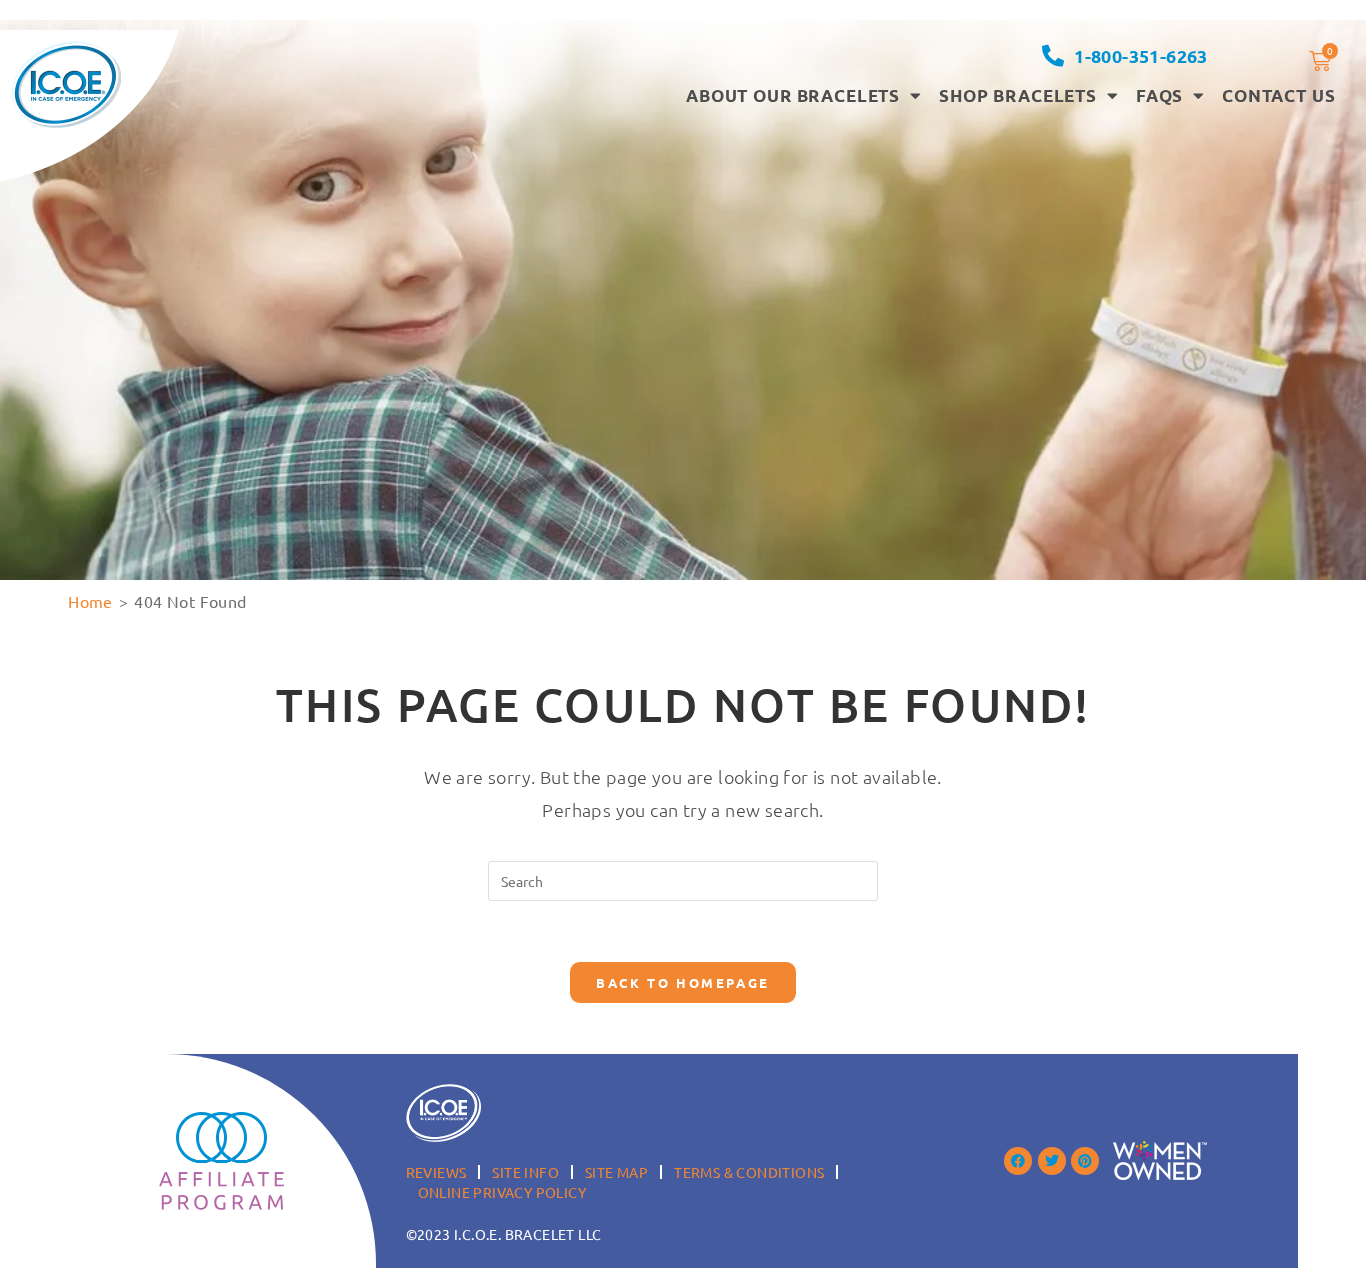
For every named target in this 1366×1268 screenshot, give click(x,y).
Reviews (436, 1172)
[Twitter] (1052, 1161)
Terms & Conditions (749, 1172)
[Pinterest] (1085, 1161)
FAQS (1159, 95)
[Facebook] (1018, 1161)
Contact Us (1279, 95)
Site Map (616, 1172)
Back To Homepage (683, 982)
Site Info (525, 1172)
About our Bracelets (793, 95)
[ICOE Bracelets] (66, 84)
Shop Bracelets (1018, 95)
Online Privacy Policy (502, 1192)
